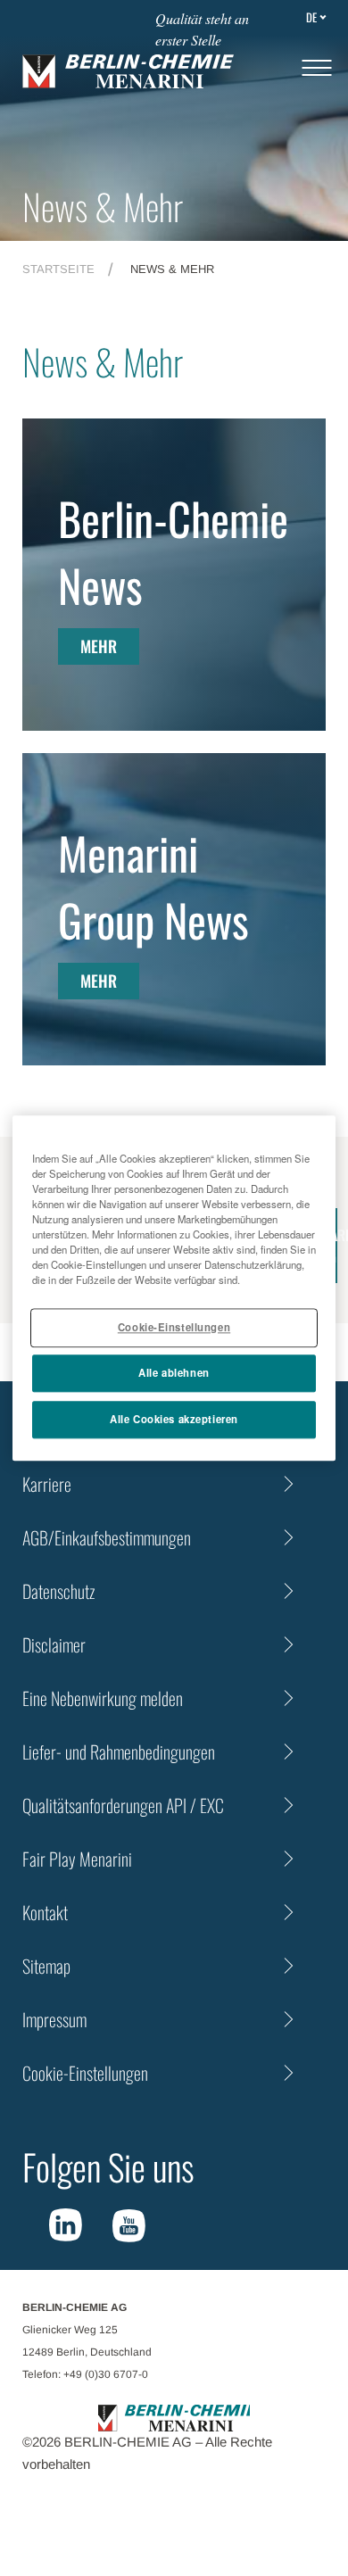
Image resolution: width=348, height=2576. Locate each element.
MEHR (99, 646)
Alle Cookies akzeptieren (174, 1419)
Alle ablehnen (174, 1372)
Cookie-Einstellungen (174, 1327)
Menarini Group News (153, 886)
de (311, 17)
